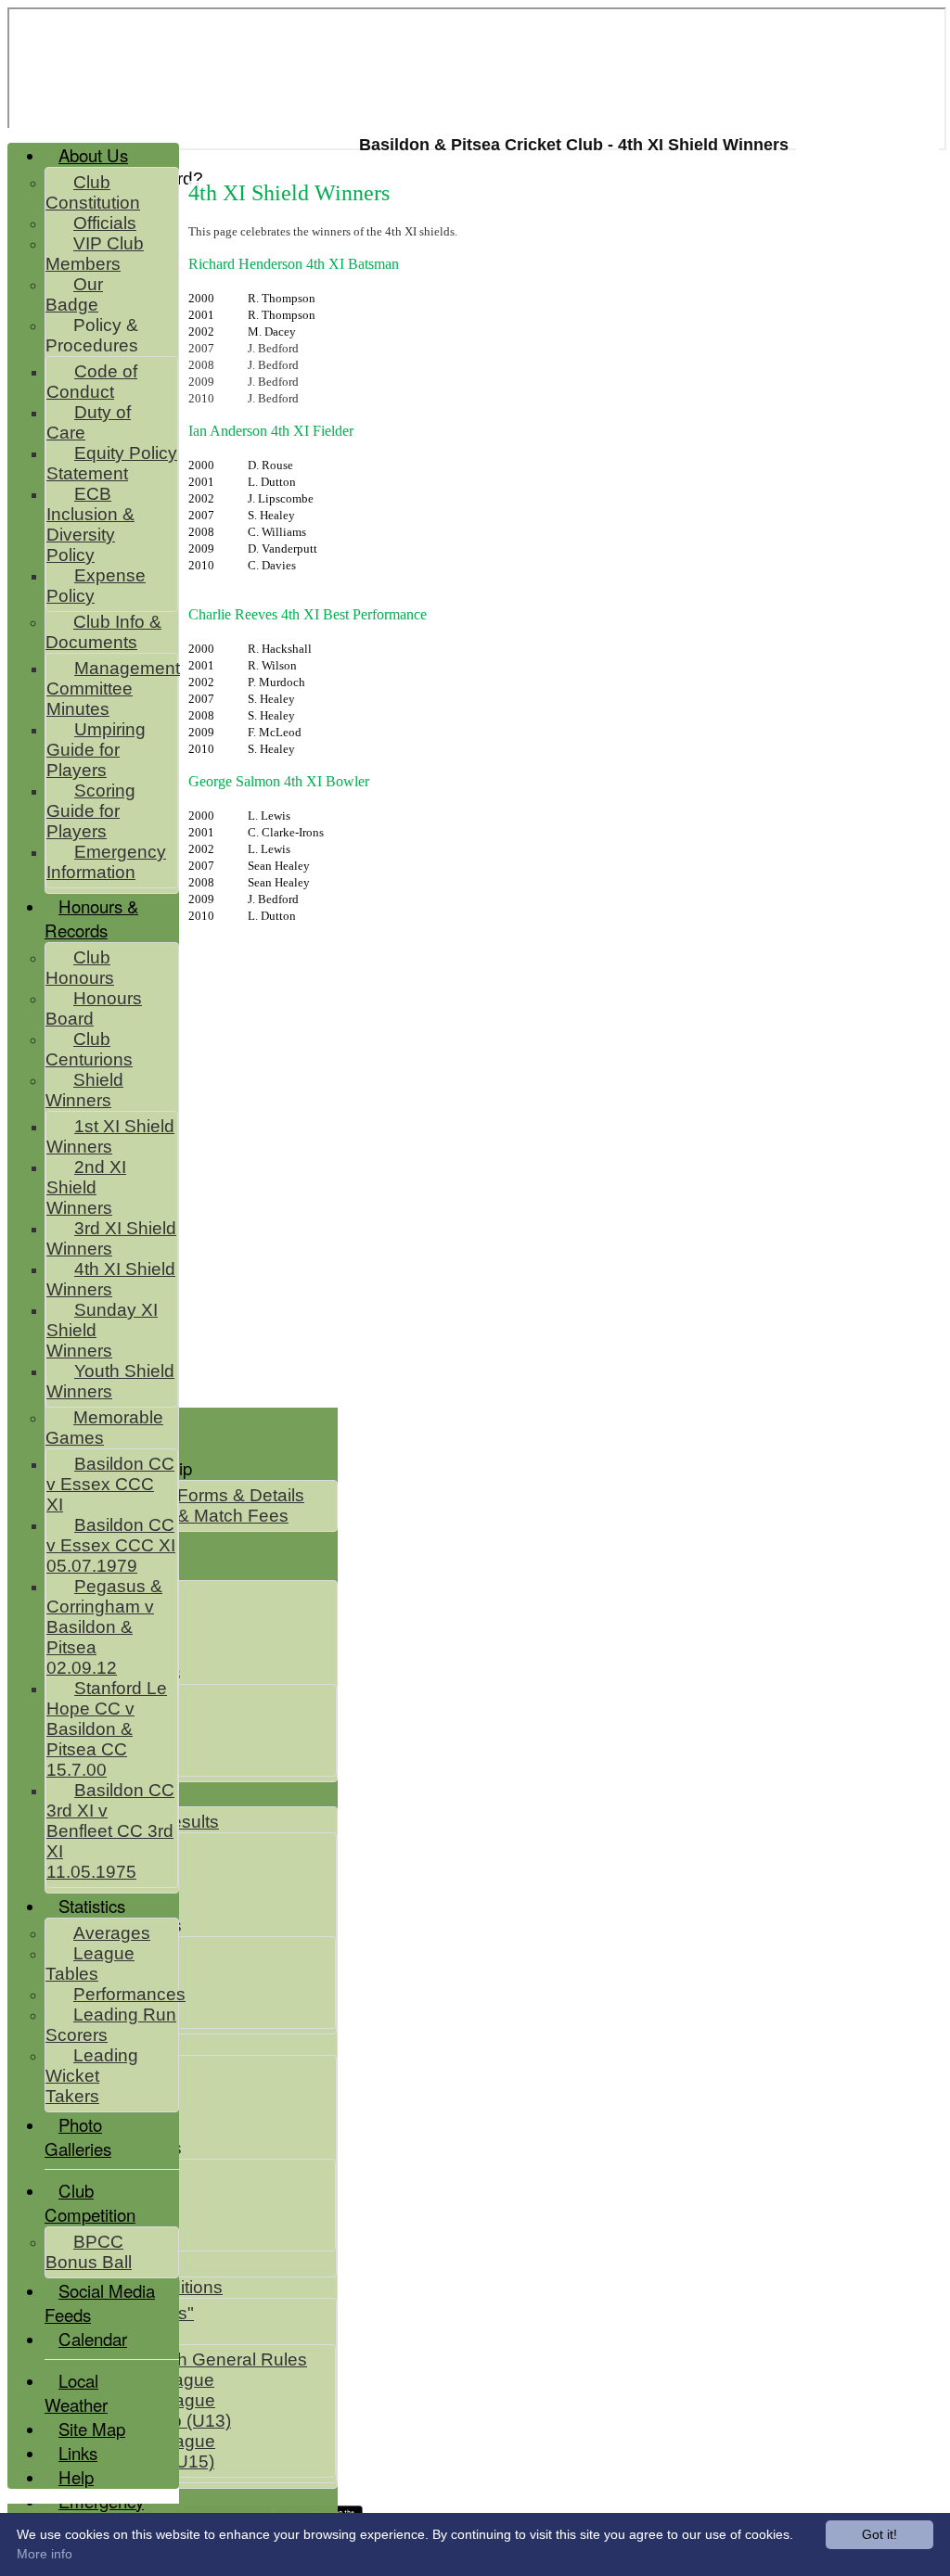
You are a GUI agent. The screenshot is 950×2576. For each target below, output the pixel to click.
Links (78, 2453)
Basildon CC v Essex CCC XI (110, 1484)
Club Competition (90, 2202)
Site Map (92, 2429)
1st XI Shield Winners (110, 1136)
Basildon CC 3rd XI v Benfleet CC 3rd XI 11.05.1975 (110, 1831)
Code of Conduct (92, 382)
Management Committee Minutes (113, 689)
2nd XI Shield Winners (86, 1187)
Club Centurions (89, 1049)
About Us (93, 155)
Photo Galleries (78, 2136)
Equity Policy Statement (112, 463)
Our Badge (74, 294)
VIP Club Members (95, 254)
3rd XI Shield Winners (111, 1238)
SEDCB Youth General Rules (191, 2359)
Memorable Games (104, 1428)
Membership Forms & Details (189, 1495)
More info (45, 2554)
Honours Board (94, 1008)
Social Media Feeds (100, 2302)
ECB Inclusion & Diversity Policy (90, 524)
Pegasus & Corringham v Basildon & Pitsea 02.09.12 (104, 1627)
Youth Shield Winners (110, 1381)
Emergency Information (106, 862)
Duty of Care (89, 422)
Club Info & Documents (103, 632)
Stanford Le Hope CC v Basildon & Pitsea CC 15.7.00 (107, 1729)
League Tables (90, 1964)
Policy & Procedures (92, 335)
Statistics (92, 1906)
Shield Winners (84, 1090)
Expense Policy (96, 586)
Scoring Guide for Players (91, 811)
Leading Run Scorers (111, 2025)
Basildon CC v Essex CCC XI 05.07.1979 (111, 1545)
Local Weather (76, 2392)
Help (76, 2477)
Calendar (93, 2339)
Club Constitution (93, 192)
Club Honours (80, 968)
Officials (105, 223)
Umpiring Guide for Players (96, 750)
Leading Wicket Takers (92, 2076)
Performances (129, 1994)
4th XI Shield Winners (111, 1279)
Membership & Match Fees (181, 1516)
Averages (112, 1933)
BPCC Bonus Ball (89, 2252)
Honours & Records (91, 918)
